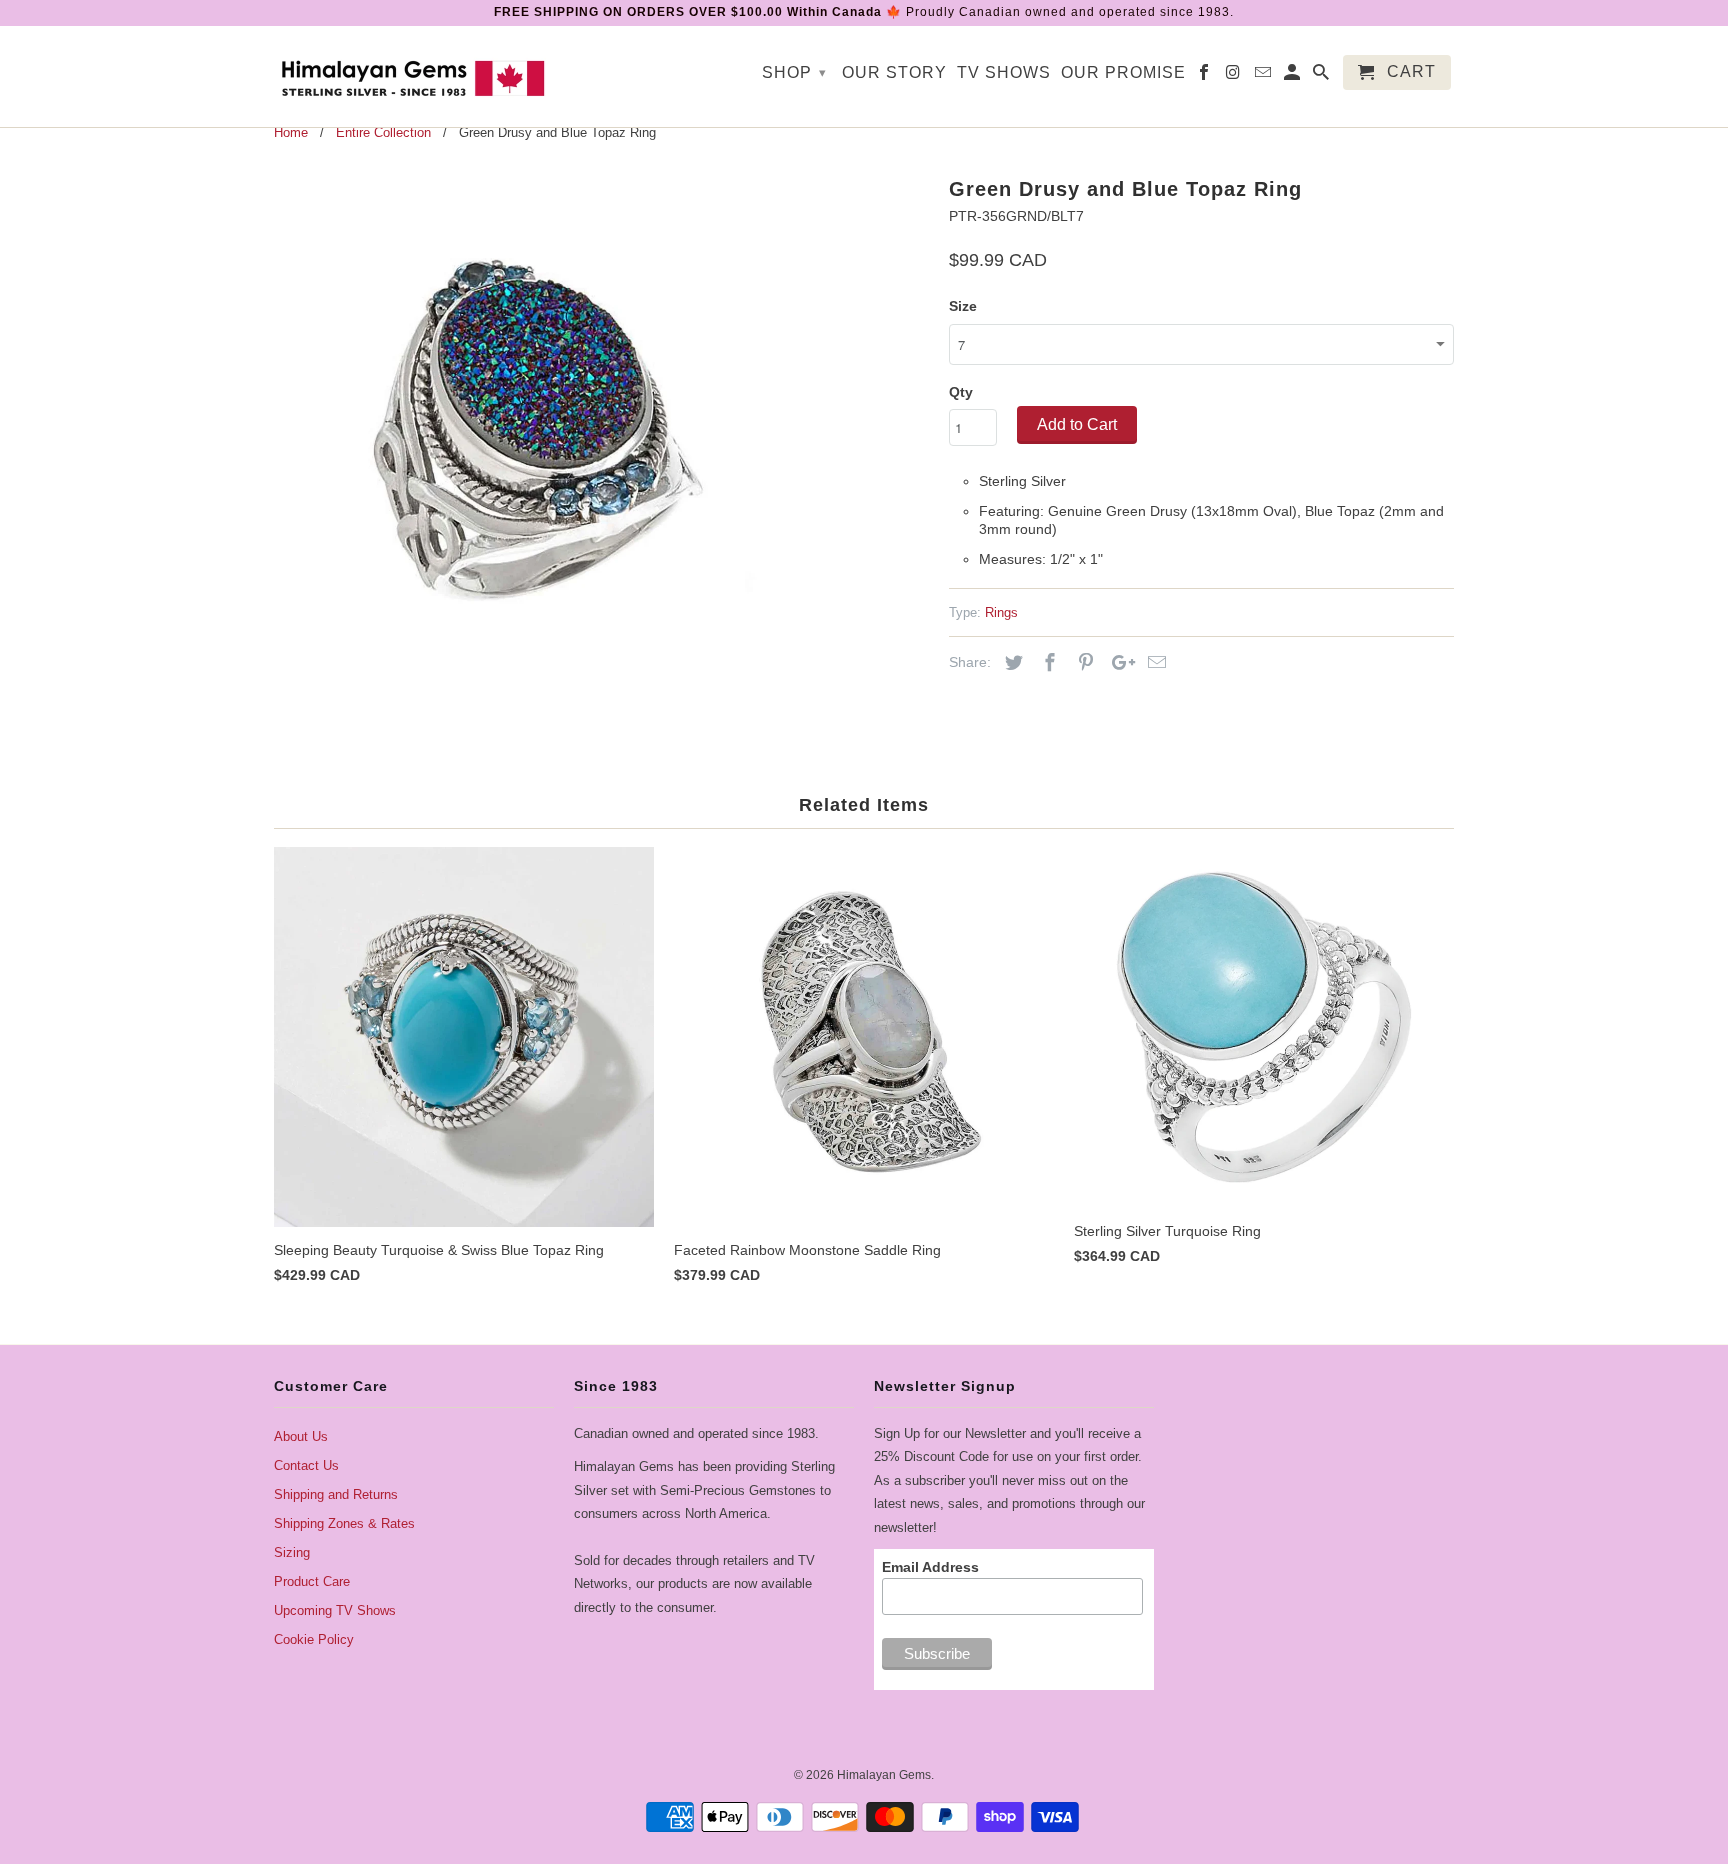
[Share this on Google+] (1118, 663)
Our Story (894, 72)
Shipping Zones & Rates (344, 1523)
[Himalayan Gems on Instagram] (1234, 76)
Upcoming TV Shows (335, 1610)
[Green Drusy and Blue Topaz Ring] (536, 432)
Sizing (292, 1552)
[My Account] (1293, 76)
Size (963, 306)
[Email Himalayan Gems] (1264, 76)
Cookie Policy (314, 1639)
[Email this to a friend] (1154, 663)
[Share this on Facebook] (1047, 663)
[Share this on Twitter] (1011, 663)
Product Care (312, 1581)
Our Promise (1123, 72)
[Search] (1322, 76)
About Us (301, 1436)
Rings (1001, 612)
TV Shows (1004, 72)
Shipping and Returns (336, 1494)
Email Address (930, 1567)
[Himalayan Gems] (414, 76)
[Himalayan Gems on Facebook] (1205, 76)
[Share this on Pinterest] (1083, 663)
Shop (794, 72)
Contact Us (306, 1465)
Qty (961, 392)
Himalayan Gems (884, 1775)
